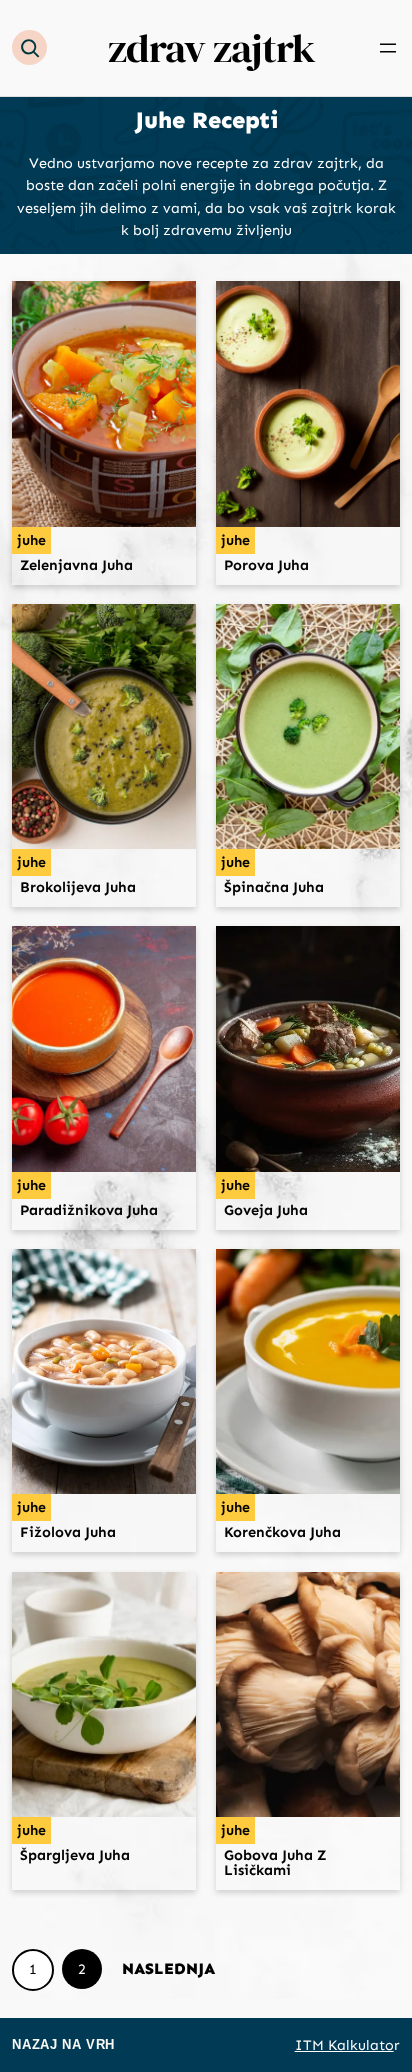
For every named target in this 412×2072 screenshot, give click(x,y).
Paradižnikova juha (89, 1210)
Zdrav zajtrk (211, 47)
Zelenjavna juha (76, 565)
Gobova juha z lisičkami (275, 1862)
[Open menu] (388, 48)
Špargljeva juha (75, 1855)
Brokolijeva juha (78, 887)
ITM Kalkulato (344, 2045)
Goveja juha (266, 1210)
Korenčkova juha (282, 1532)
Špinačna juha (274, 887)
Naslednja (168, 1968)
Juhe (31, 540)
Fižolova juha (68, 1532)
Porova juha (266, 565)
